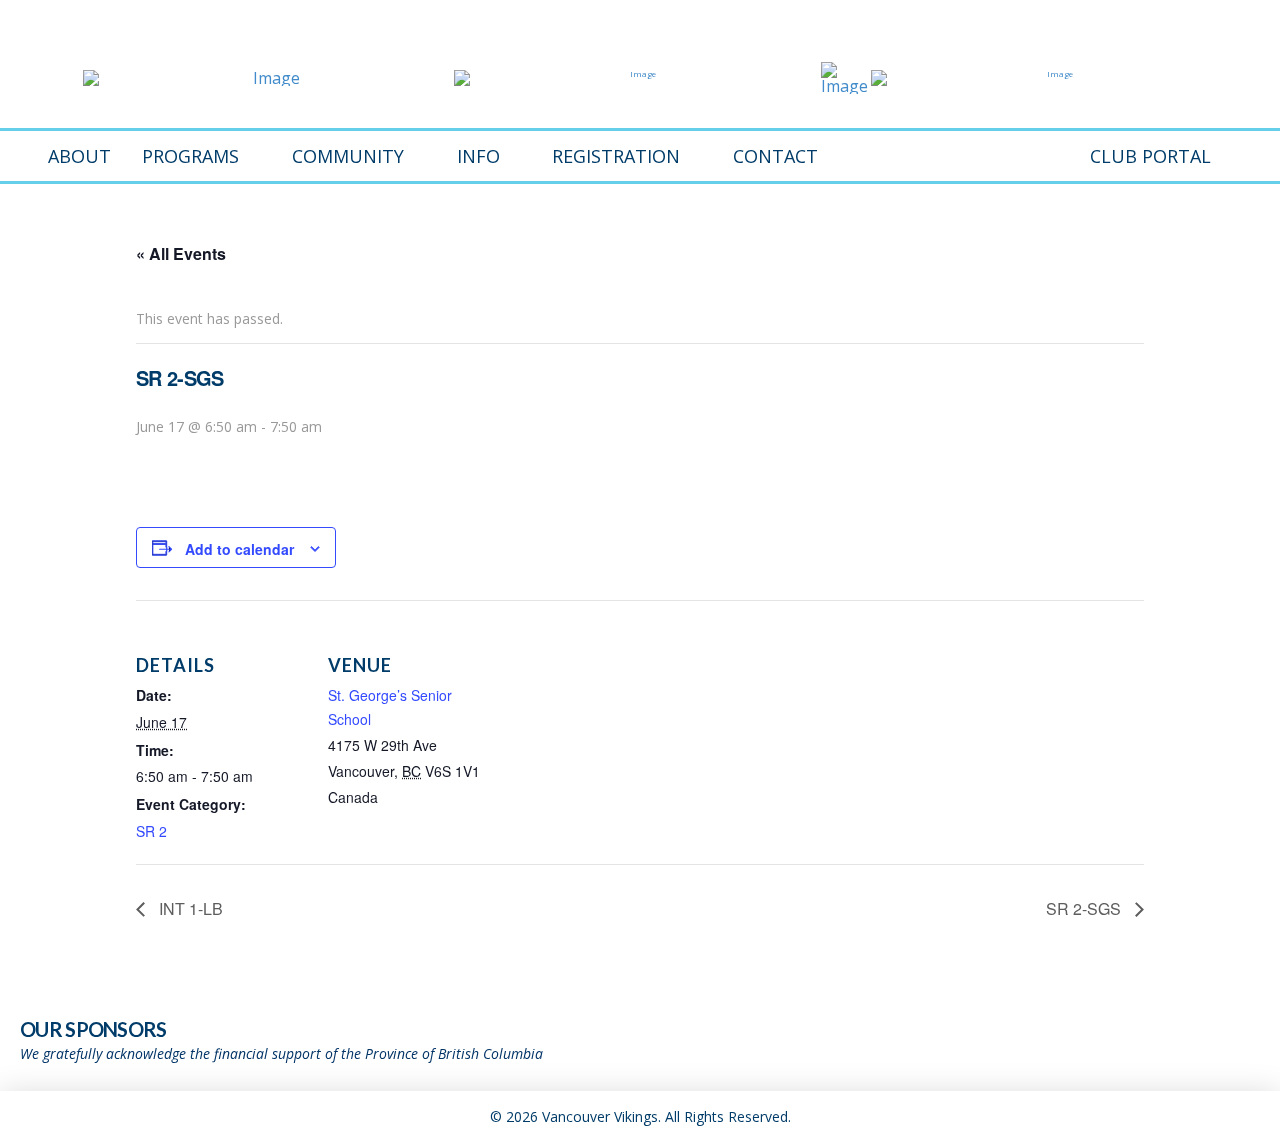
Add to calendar (239, 549)
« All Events (181, 253)
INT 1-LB (189, 908)
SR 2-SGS (1085, 908)
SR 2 (151, 831)
